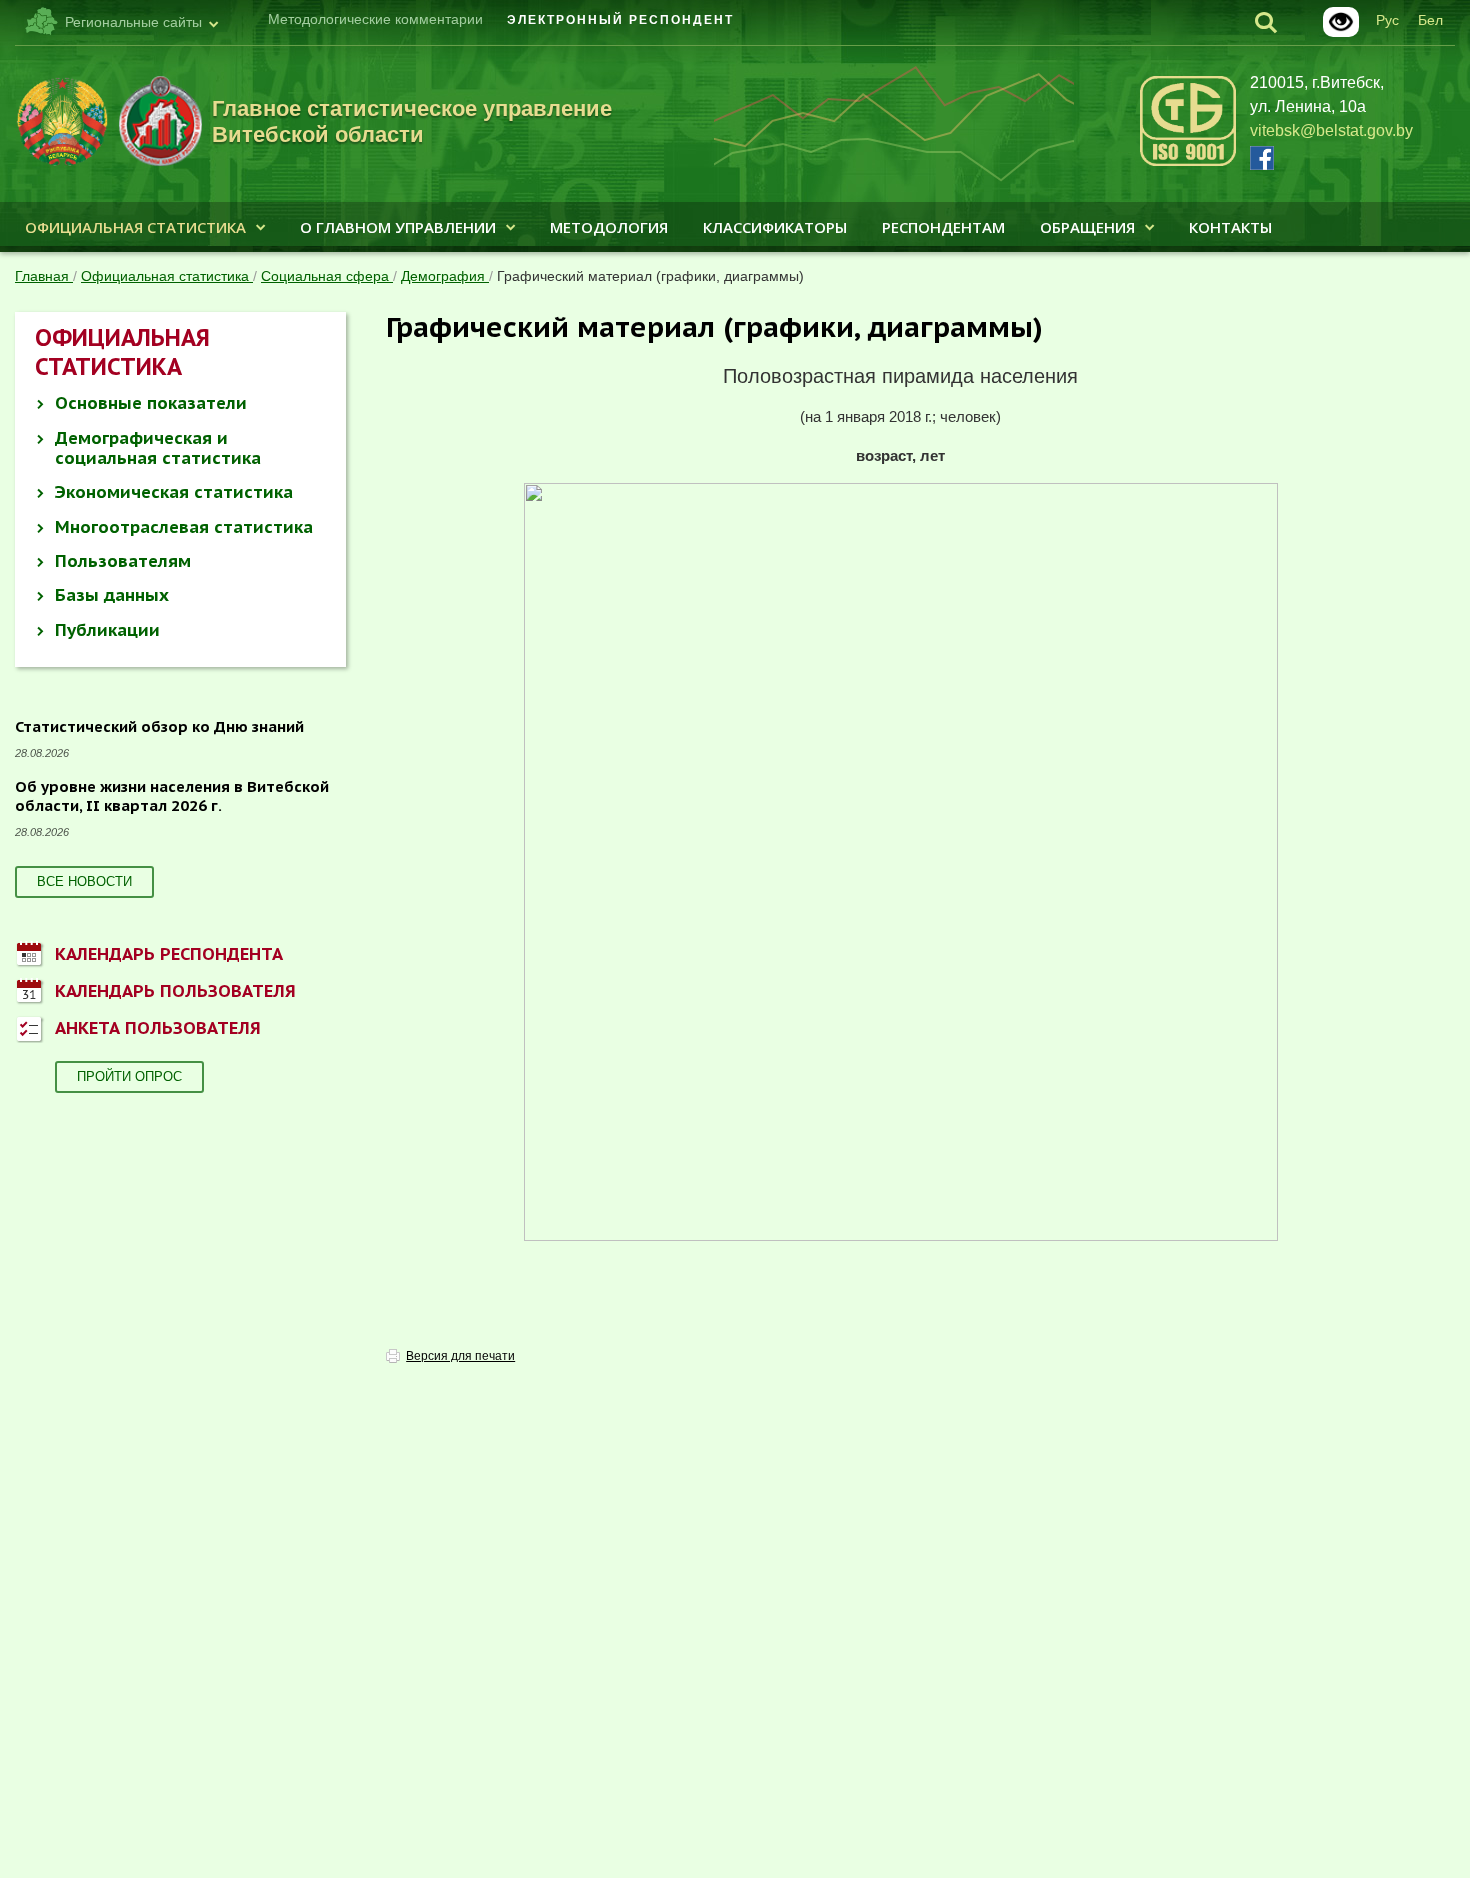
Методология (609, 227)
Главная (44, 276)
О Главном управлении (398, 227)
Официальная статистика (135, 227)
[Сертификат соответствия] (1188, 162)
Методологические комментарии (375, 19)
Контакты (1230, 227)
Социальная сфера (327, 276)
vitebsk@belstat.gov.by (1331, 130)
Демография (445, 276)
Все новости (84, 881)
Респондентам (943, 227)
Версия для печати (460, 1356)
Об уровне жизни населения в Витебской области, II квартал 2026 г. (172, 796)
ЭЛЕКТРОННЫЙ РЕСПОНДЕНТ (620, 20)
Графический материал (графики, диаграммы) (650, 276)
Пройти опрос (129, 1076)
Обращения (1087, 227)
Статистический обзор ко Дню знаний (159, 726)
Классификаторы (775, 227)
